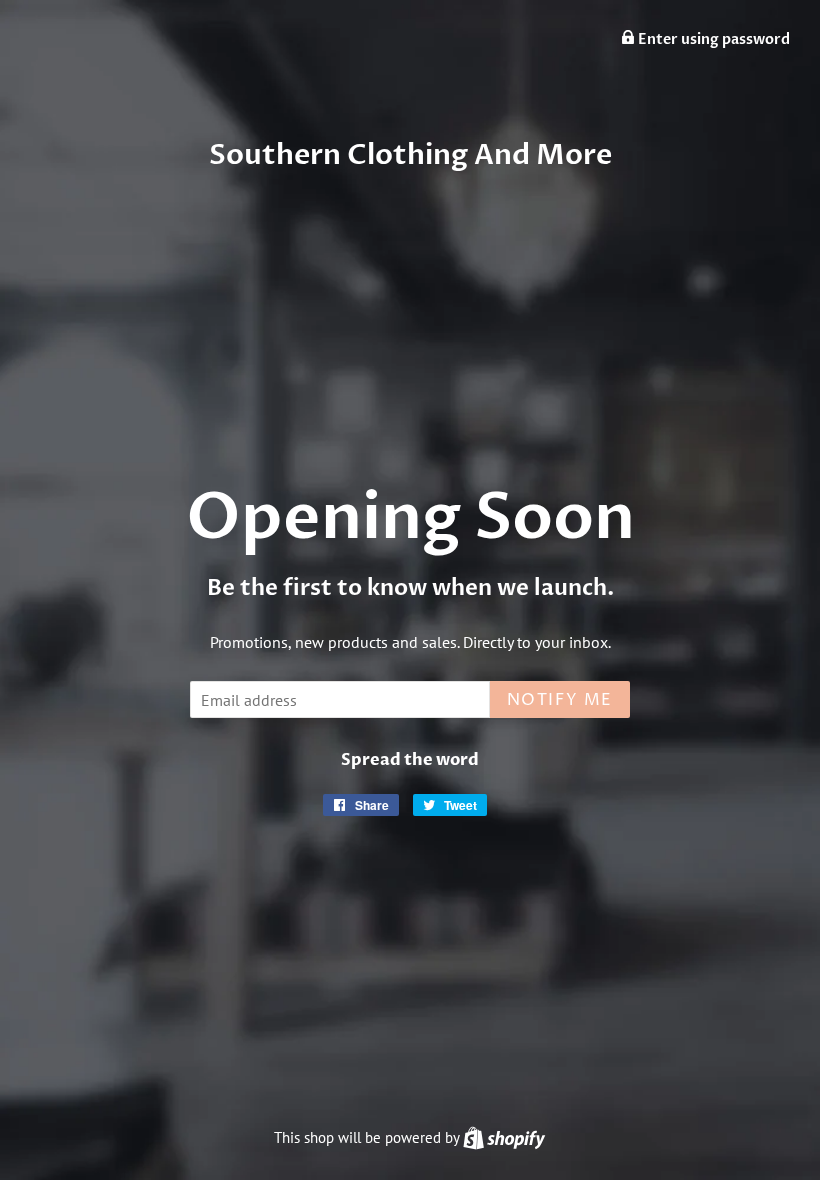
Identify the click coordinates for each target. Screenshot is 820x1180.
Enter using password (712, 39)
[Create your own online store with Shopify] (504, 1137)
